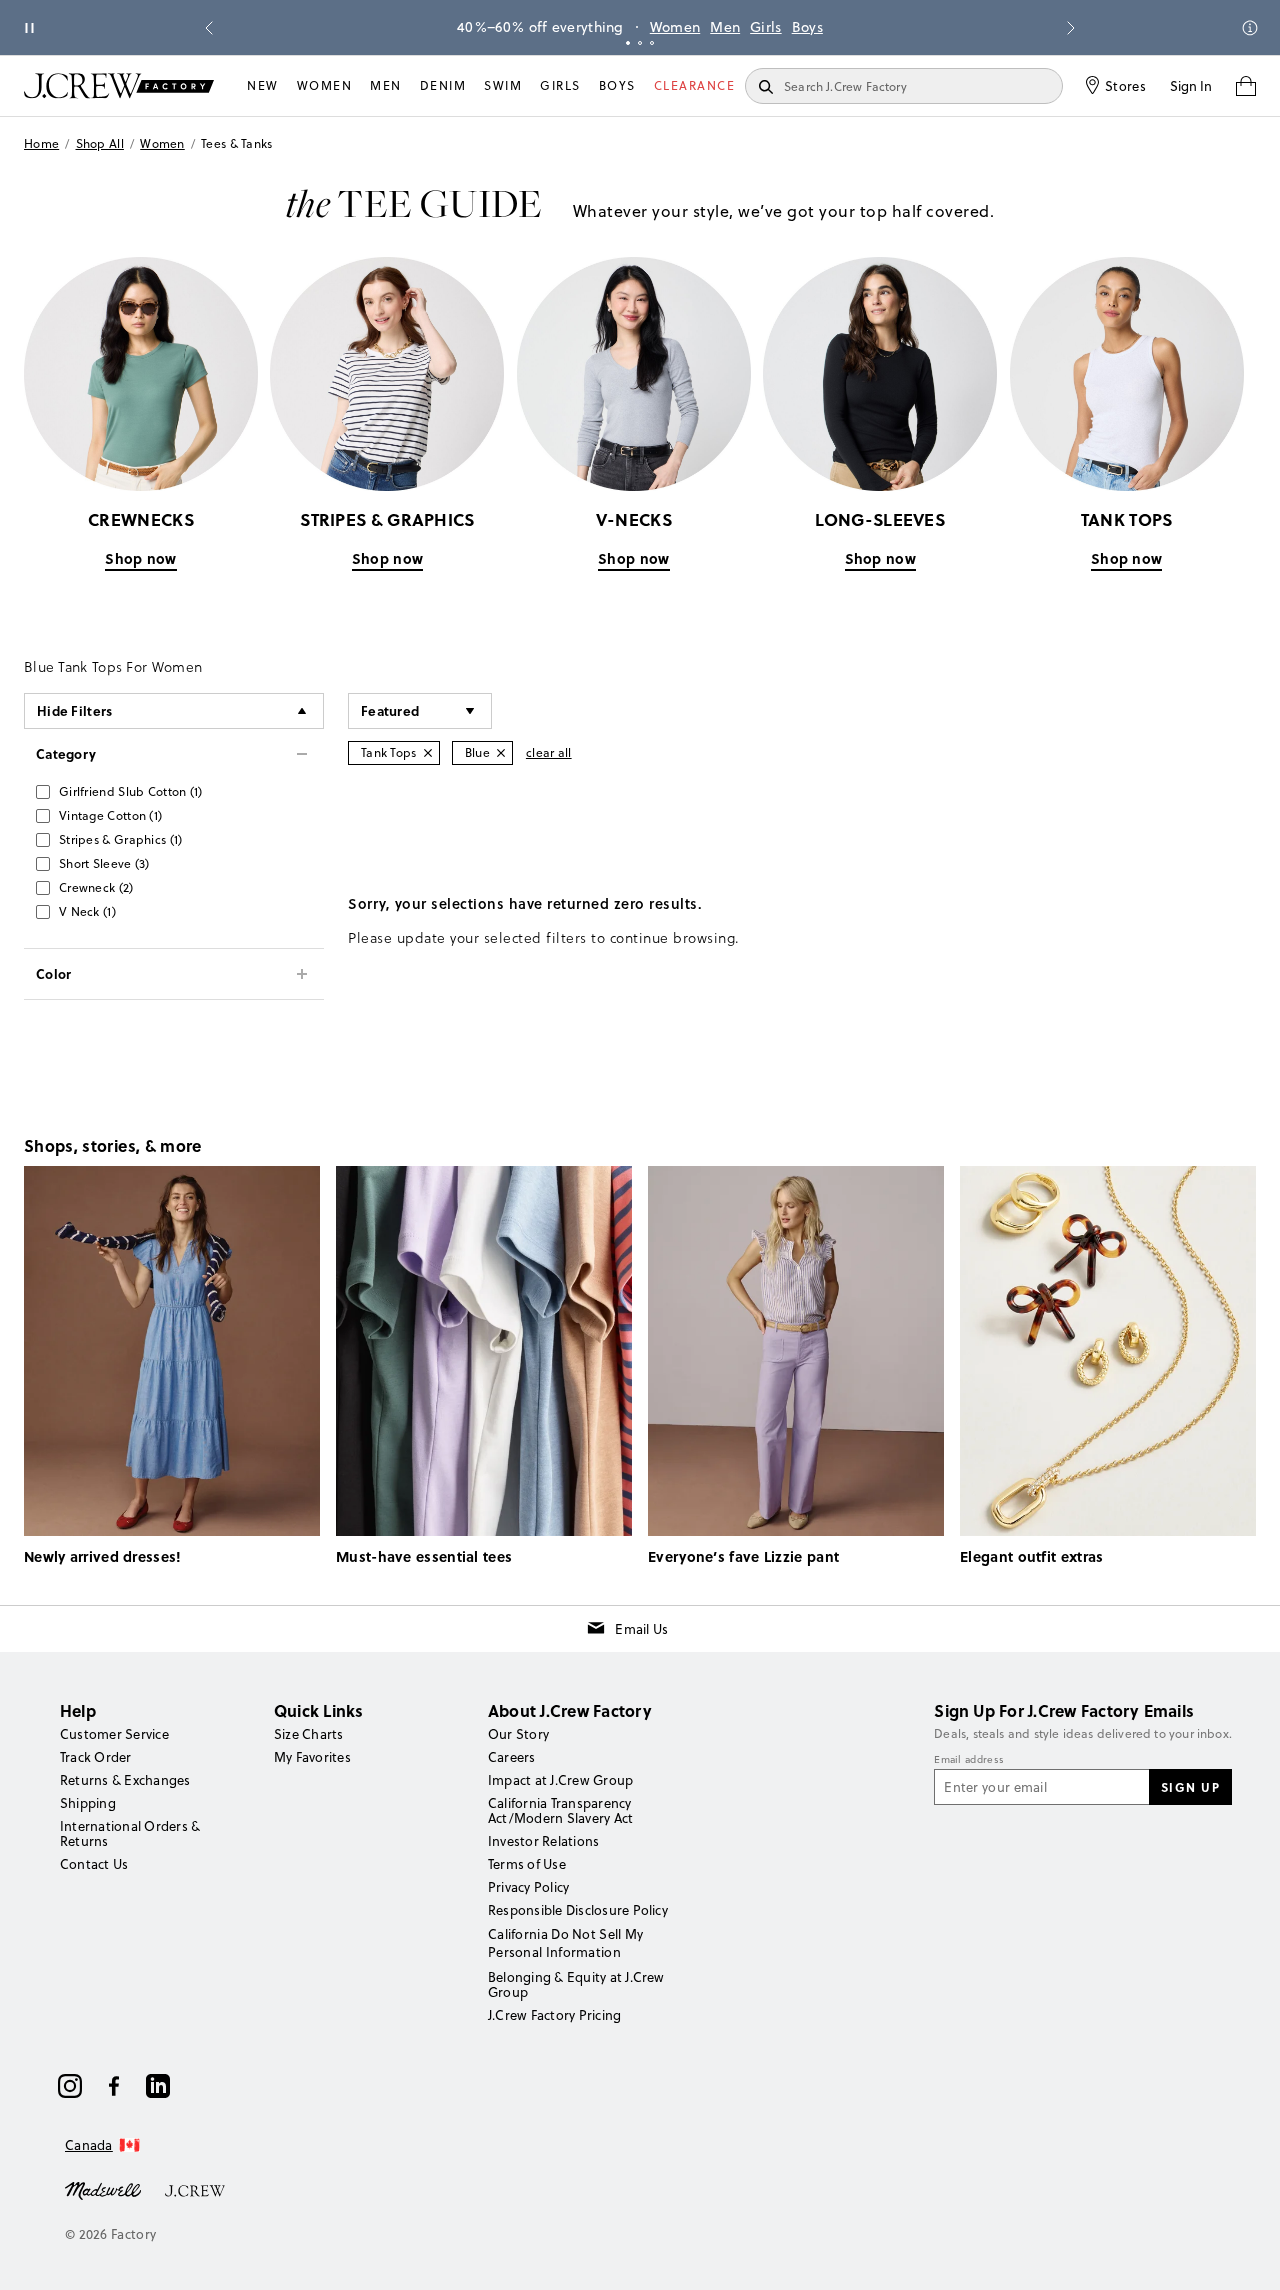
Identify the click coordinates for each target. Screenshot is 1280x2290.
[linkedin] (158, 2086)
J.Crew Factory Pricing (554, 2015)
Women (675, 27)
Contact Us (94, 1864)
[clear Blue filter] (501, 753)
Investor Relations (543, 1841)
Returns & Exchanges (125, 1780)
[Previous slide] (209, 28)
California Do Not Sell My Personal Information (566, 1943)
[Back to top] (1245, 2255)
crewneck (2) (96, 887)
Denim (443, 85)
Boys (807, 27)
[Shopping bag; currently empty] (1246, 86)
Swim (503, 85)
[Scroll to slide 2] (640, 43)
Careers (512, 1757)
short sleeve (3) (104, 863)
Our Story (518, 1734)
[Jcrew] (195, 2189)
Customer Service (114, 1734)
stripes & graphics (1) (121, 839)
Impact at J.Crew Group (560, 1780)
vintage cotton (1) (110, 815)
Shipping (88, 1803)
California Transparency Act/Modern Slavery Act (560, 1810)
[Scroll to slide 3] (652, 43)
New (263, 85)
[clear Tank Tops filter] (428, 753)
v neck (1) (87, 911)
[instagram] (70, 2086)
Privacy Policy (528, 1887)
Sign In (1191, 86)
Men (725, 27)
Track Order (96, 1757)
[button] (420, 711)
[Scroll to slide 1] (628, 43)
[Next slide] (1071, 28)
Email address (969, 1760)
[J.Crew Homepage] (119, 85)
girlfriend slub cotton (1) (131, 791)
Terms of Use (527, 1864)
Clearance (695, 85)
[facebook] (114, 2086)
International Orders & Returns (130, 1833)
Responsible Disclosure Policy (578, 1910)
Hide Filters (75, 710)
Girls (766, 27)
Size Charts (309, 1734)
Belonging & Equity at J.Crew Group (576, 1984)
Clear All (549, 752)
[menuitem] (263, 86)
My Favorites (312, 1757)
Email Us (641, 1629)
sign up (1191, 1787)
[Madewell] (103, 2189)
